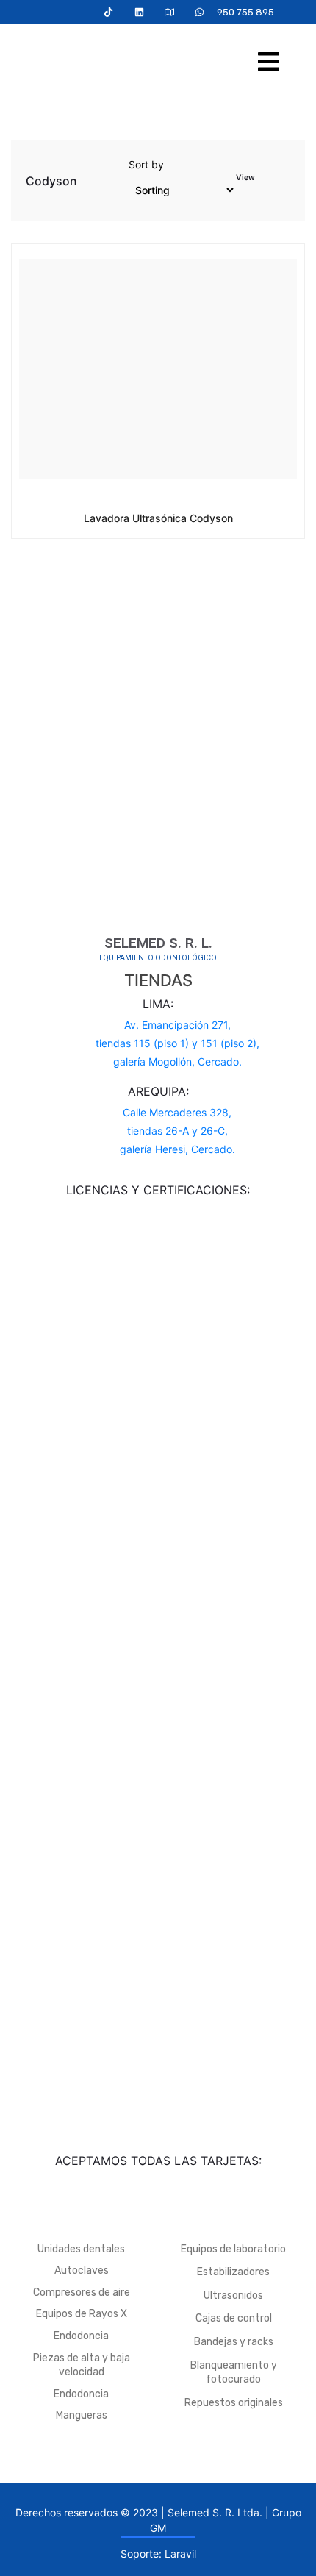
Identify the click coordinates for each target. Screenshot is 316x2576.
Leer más (147, 517)
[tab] (267, 183)
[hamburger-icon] (269, 64)
